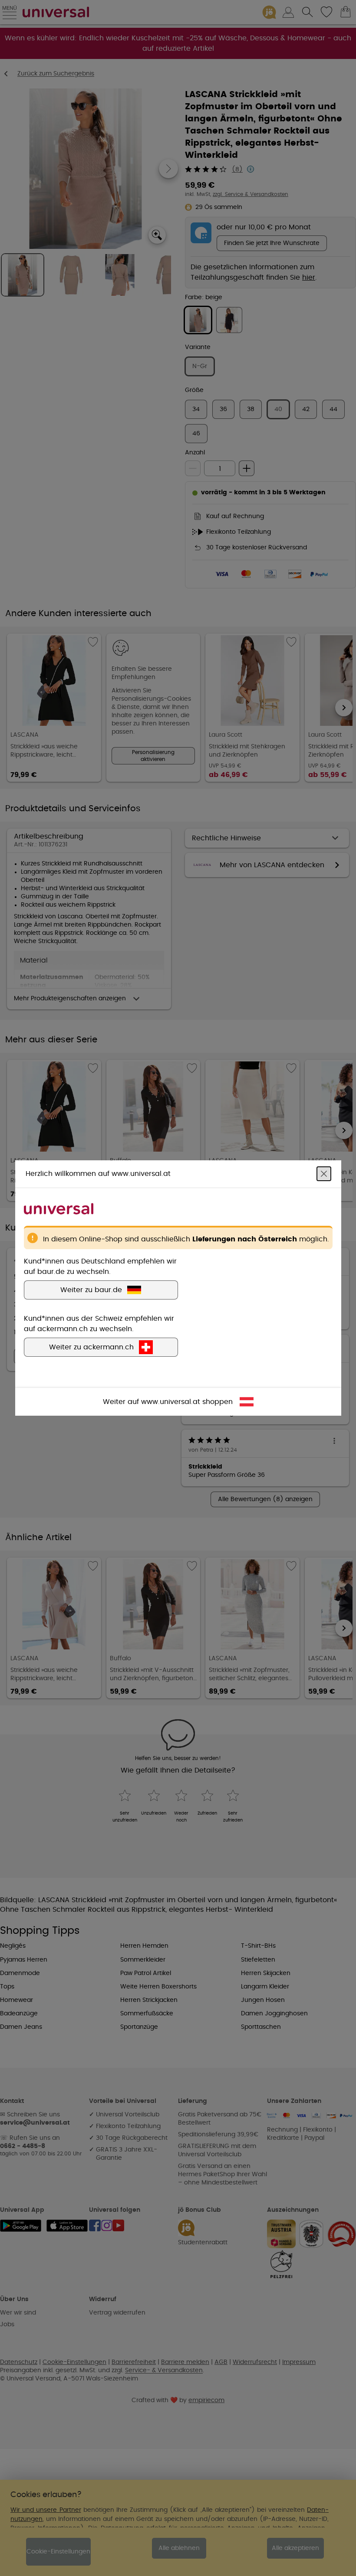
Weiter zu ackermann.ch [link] (91, 1347)
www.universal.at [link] (171, 1402)
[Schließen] (324, 1174)
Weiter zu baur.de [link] (91, 1290)
